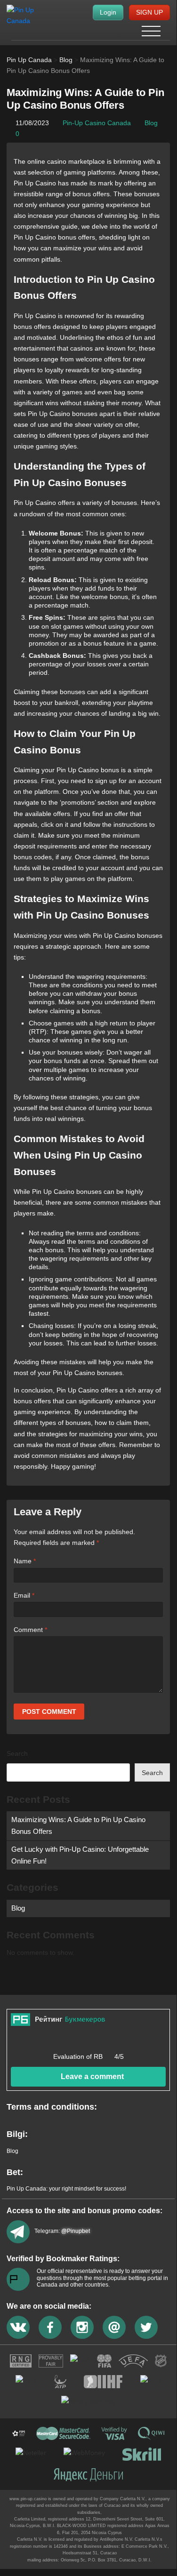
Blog (151, 123)
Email (24, 1595)
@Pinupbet (76, 2231)
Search (17, 1753)
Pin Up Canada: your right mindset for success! (66, 2189)
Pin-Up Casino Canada (97, 123)
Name (25, 1561)
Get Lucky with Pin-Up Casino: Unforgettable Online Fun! (80, 1855)
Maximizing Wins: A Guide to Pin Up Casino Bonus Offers (78, 1825)
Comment (30, 1630)
